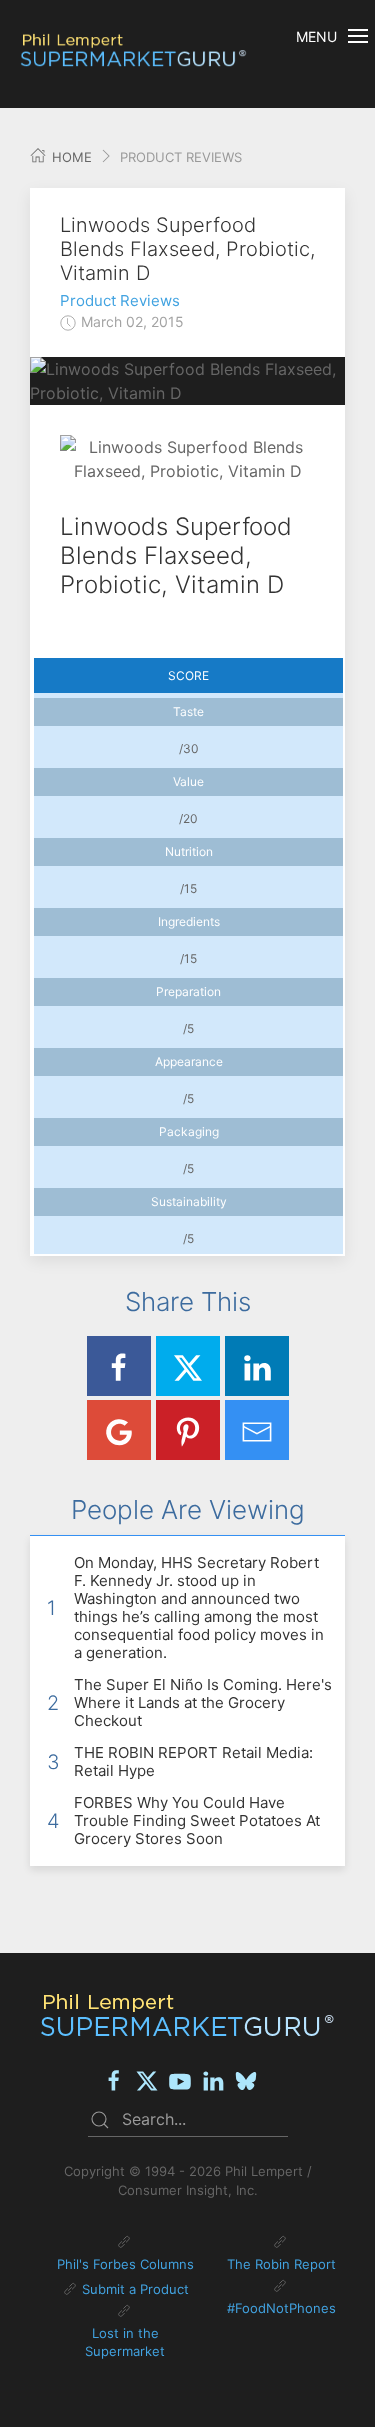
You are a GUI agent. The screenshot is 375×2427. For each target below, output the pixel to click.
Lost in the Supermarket (125, 2342)
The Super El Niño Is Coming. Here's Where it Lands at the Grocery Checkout (203, 1702)
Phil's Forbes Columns (125, 2264)
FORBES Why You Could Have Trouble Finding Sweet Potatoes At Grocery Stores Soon (197, 1820)
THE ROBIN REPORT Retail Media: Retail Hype (193, 1761)
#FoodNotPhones (281, 2308)
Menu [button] (316, 36)
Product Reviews (120, 300)
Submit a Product (135, 2289)
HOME (70, 157)
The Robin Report (281, 2264)
